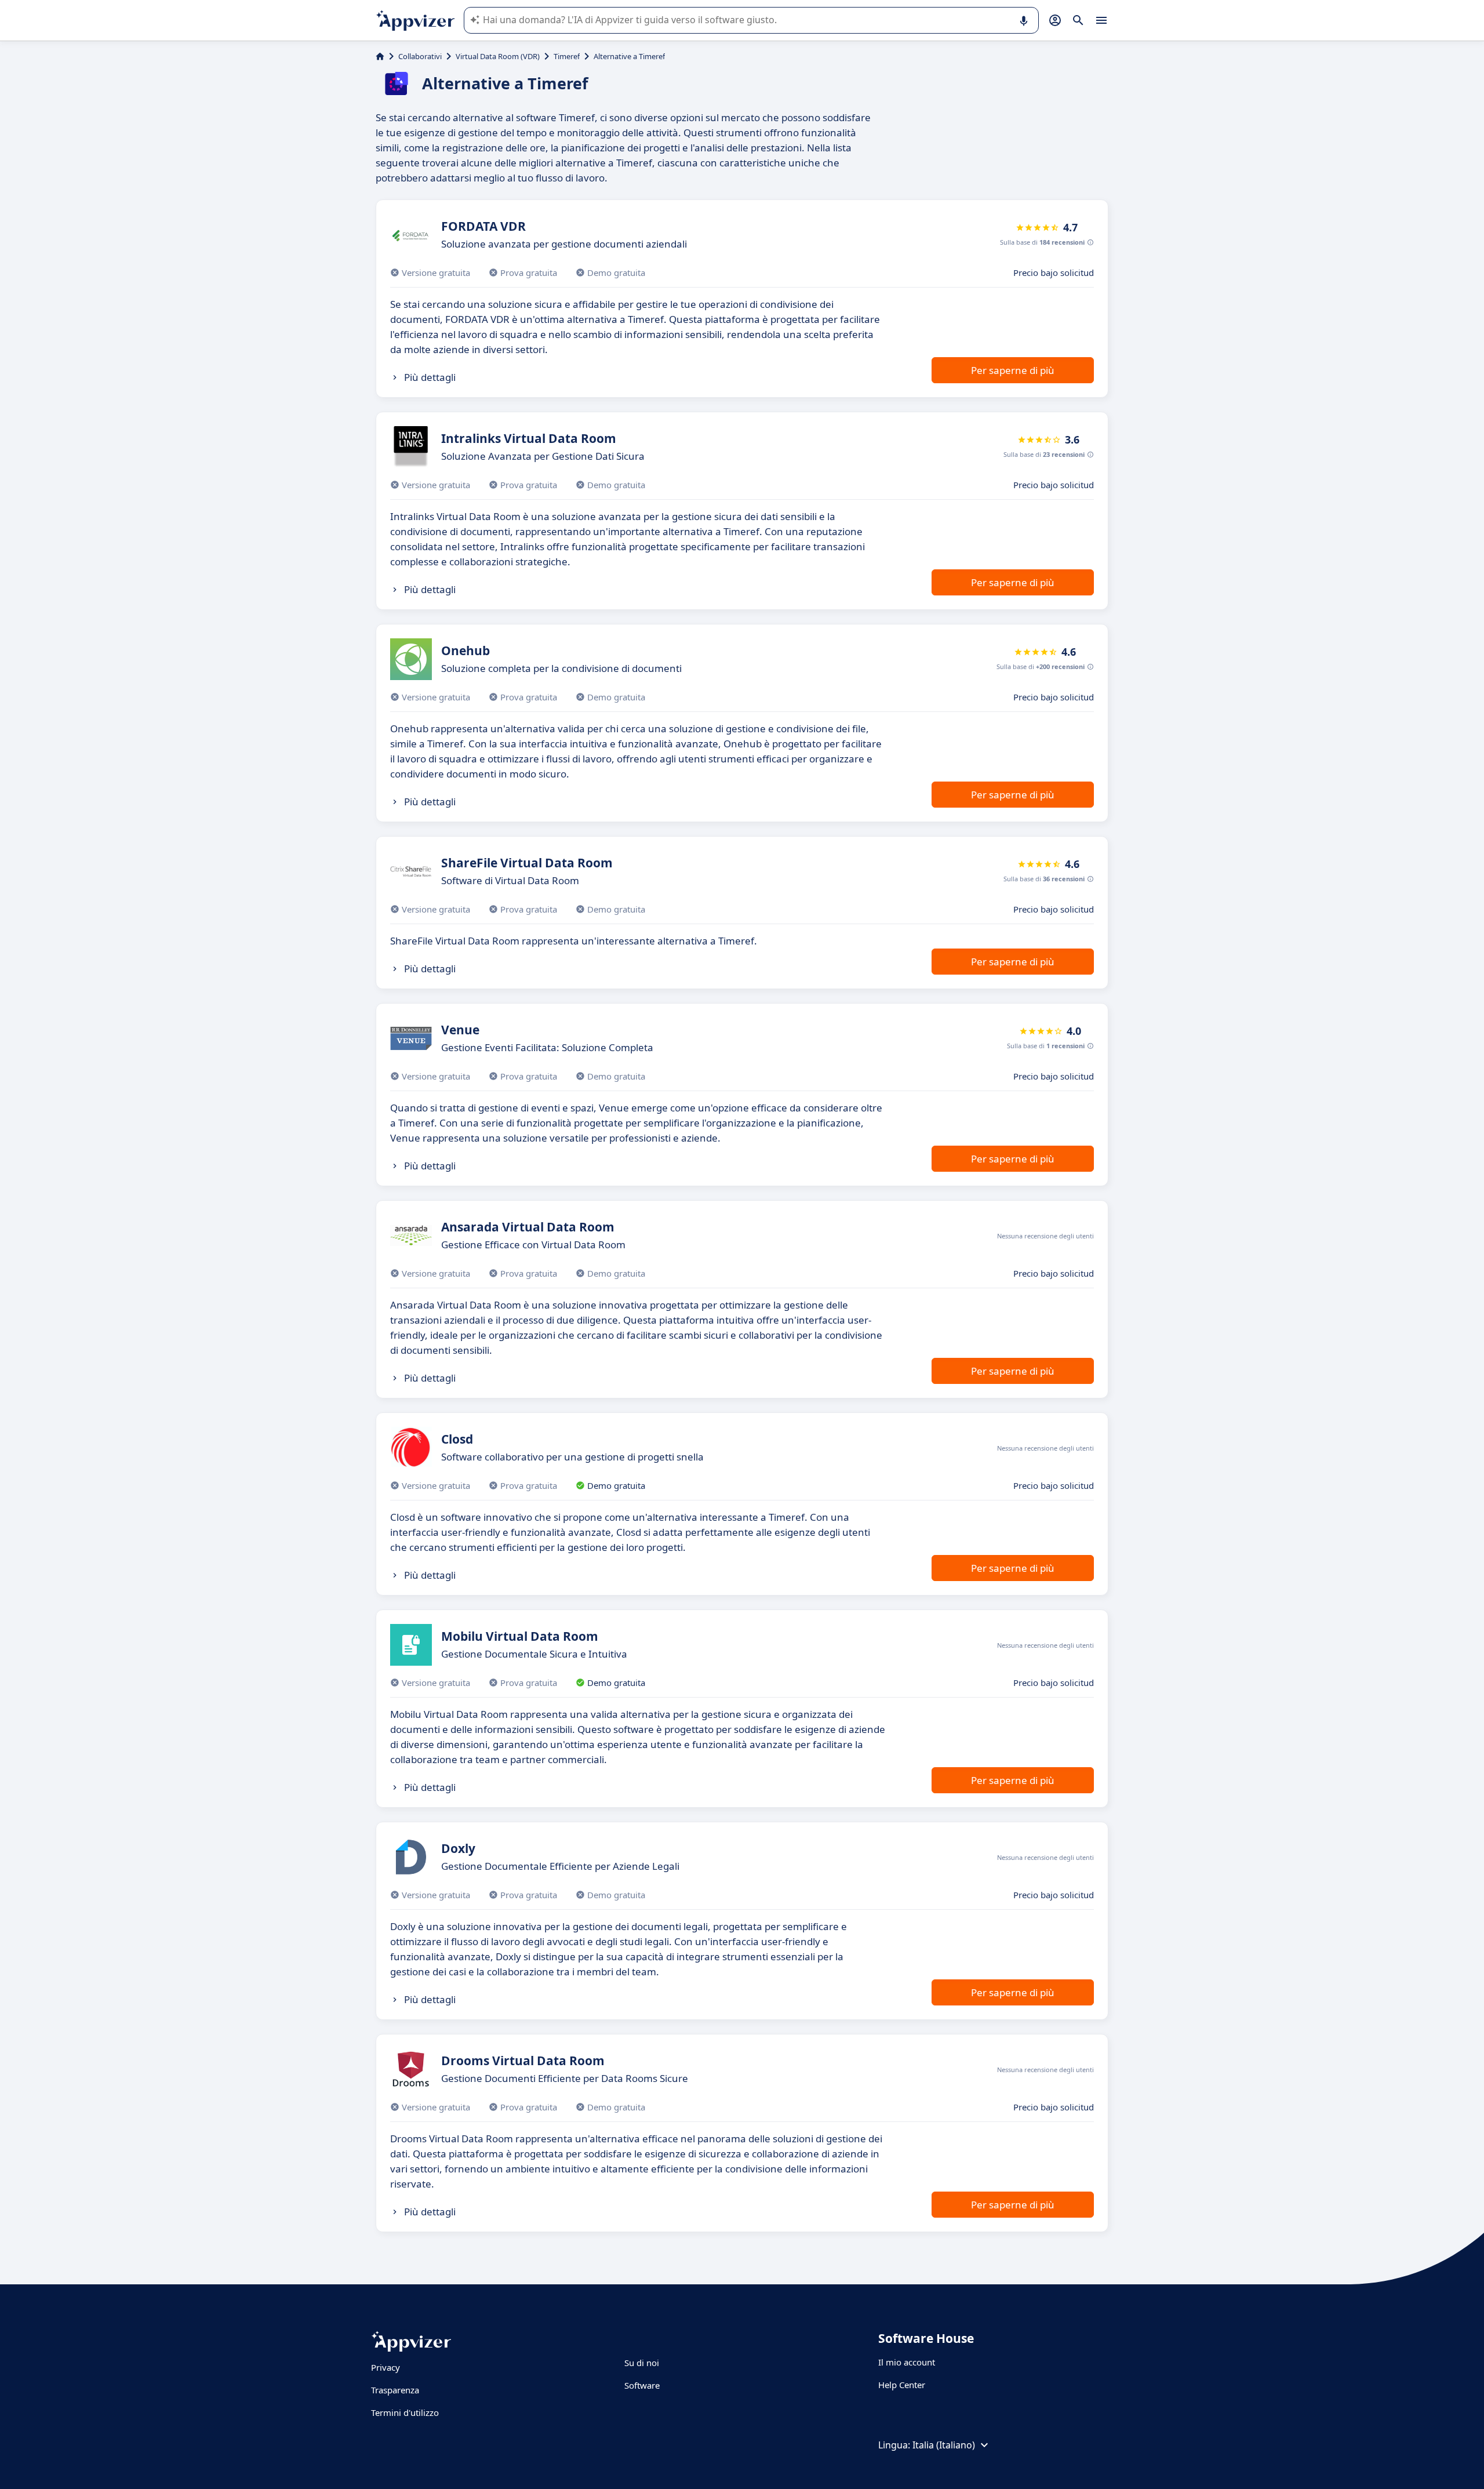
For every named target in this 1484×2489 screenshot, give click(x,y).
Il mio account (907, 2362)
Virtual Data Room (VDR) (498, 56)
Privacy (385, 2367)
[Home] (380, 56)
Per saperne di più (1013, 370)
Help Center (902, 2385)
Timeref (567, 56)
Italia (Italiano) (944, 2445)
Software (642, 2385)
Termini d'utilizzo (405, 2412)
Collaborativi (420, 56)
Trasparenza (395, 2390)
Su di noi (642, 2363)
